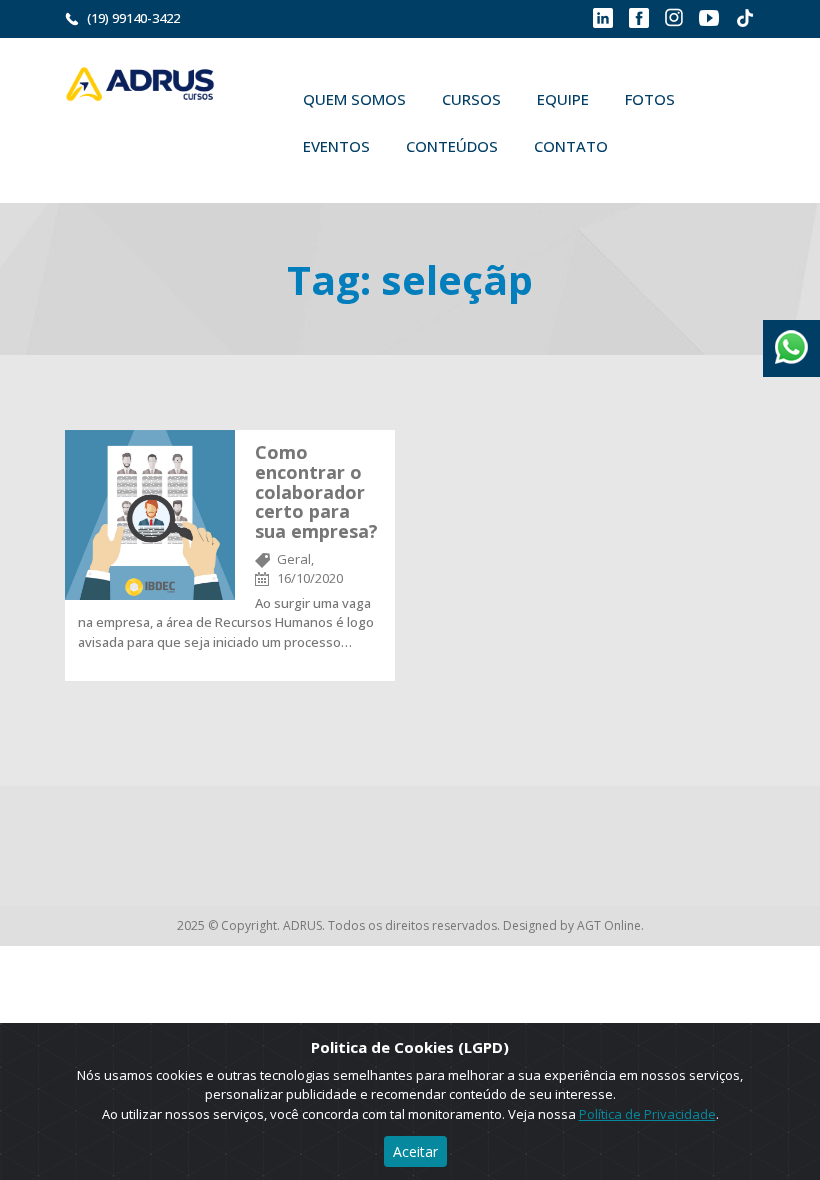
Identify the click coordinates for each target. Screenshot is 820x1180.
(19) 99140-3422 (133, 18)
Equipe (563, 99)
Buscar (655, 146)
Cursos (471, 99)
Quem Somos (354, 99)
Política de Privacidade (647, 1114)
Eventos (336, 146)
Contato (571, 146)
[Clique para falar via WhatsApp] (791, 340)
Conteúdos (452, 146)
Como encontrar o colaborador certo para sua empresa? (316, 491)
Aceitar (415, 1151)
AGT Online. (610, 925)
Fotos (650, 99)
